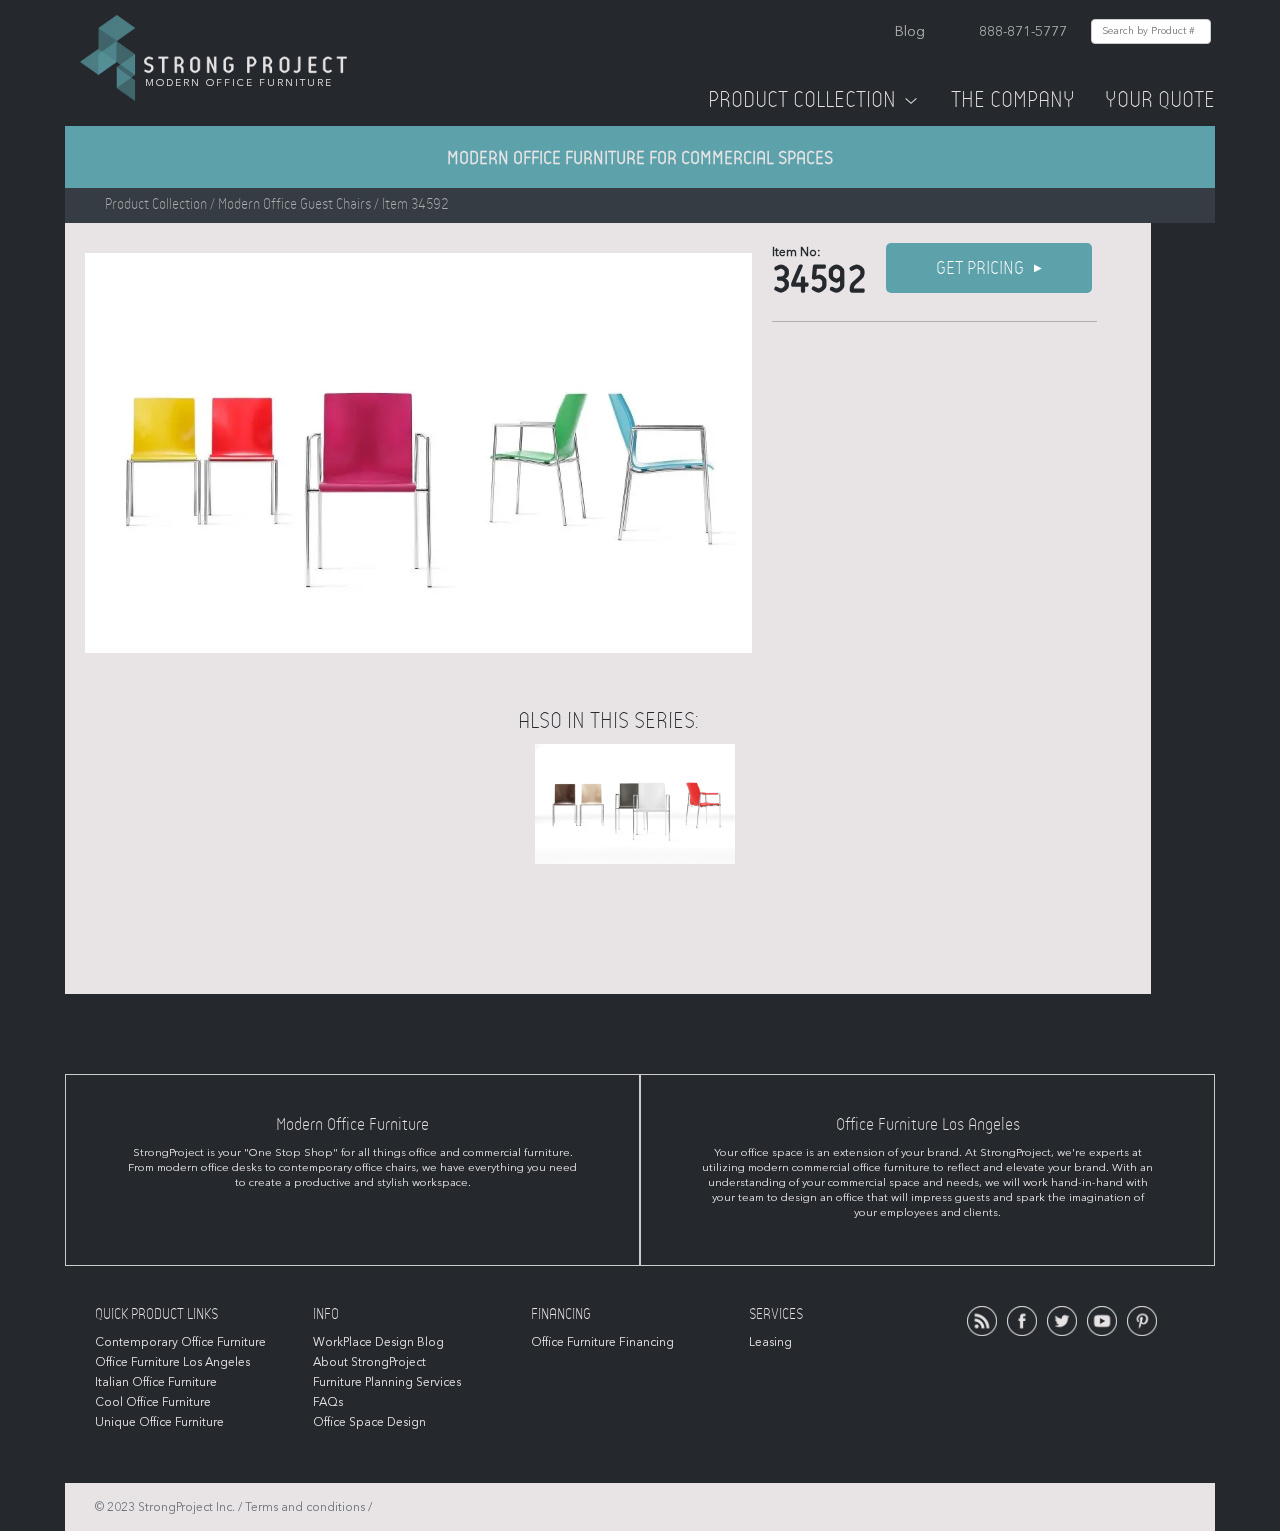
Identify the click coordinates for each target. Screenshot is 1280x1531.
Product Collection (802, 100)
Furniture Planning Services (387, 1382)
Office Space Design (369, 1422)
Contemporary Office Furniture (180, 1342)
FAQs (328, 1402)
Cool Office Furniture (153, 1402)
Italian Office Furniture (156, 1382)
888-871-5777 (1023, 31)
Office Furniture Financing (602, 1342)
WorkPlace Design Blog (378, 1342)
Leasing (770, 1342)
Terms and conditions (305, 1507)
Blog (910, 31)
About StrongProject (369, 1362)
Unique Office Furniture (159, 1422)
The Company (1013, 100)
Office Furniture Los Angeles (172, 1362)
